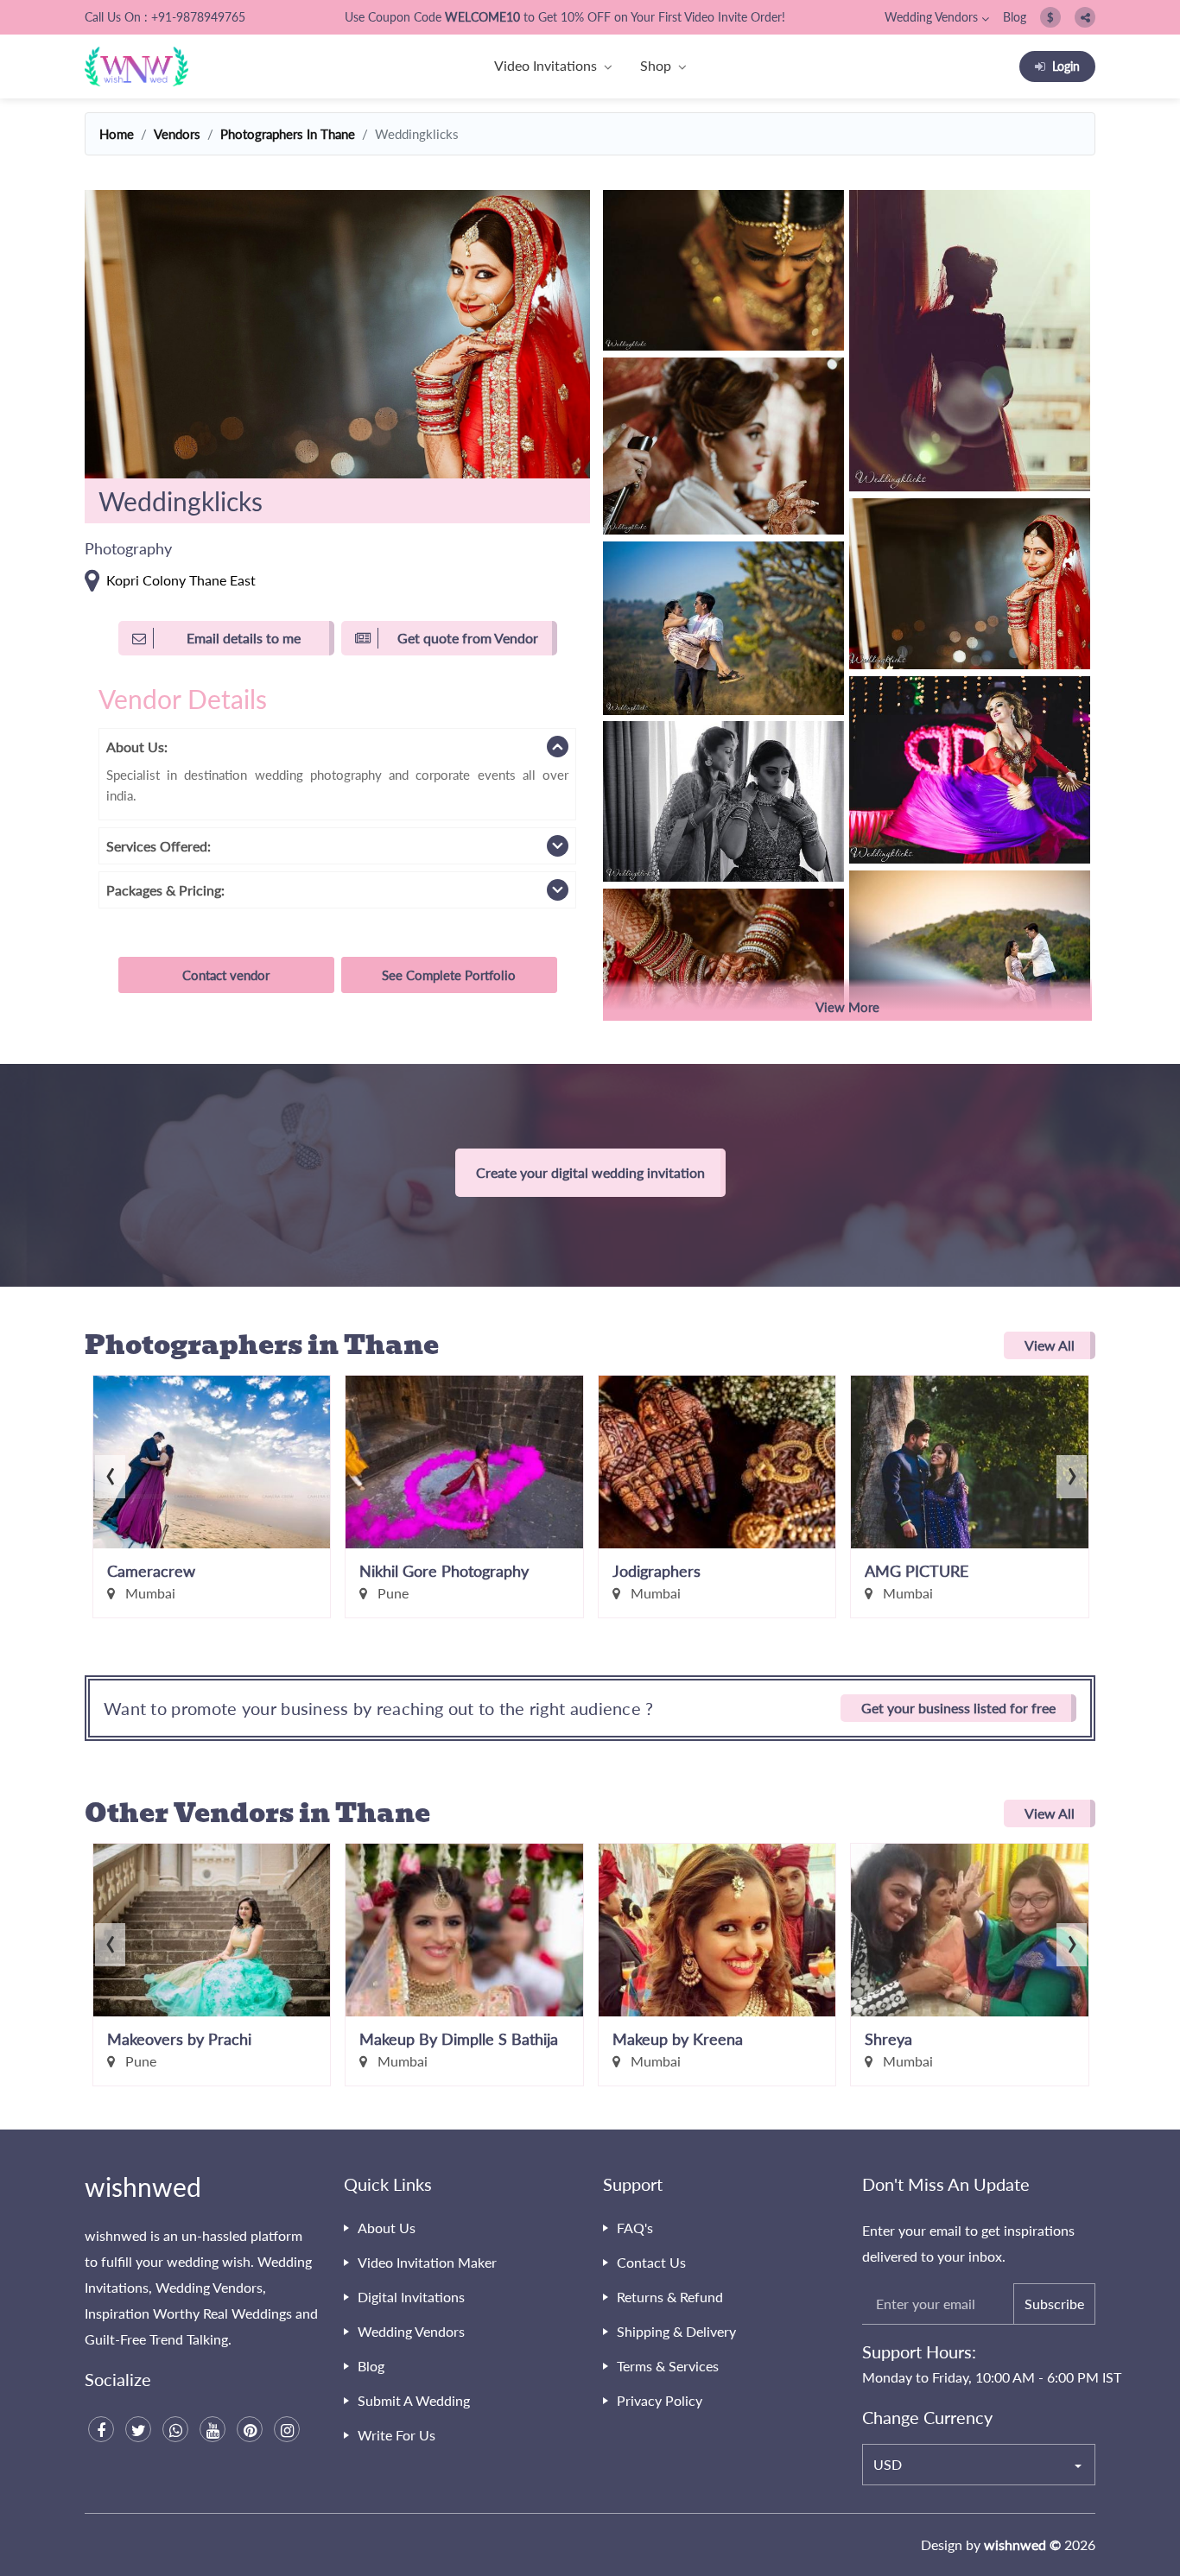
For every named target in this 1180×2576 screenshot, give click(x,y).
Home (117, 134)
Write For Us (397, 2435)
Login (1066, 66)
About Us (387, 2228)
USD (888, 2464)
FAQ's (635, 2228)
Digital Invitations (411, 2297)
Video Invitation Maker (427, 2262)
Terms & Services (668, 2366)
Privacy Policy (660, 2400)
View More (847, 1007)
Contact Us (651, 2262)
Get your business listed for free (958, 1708)
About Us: (137, 747)
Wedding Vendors (931, 17)
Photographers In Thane (288, 134)
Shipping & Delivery (676, 2331)
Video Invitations (546, 65)
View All (1050, 1345)
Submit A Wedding (414, 2400)
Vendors (177, 134)
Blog (1015, 17)
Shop (656, 65)
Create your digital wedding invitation (590, 1172)
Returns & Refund (670, 2297)
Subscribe (1054, 2304)
